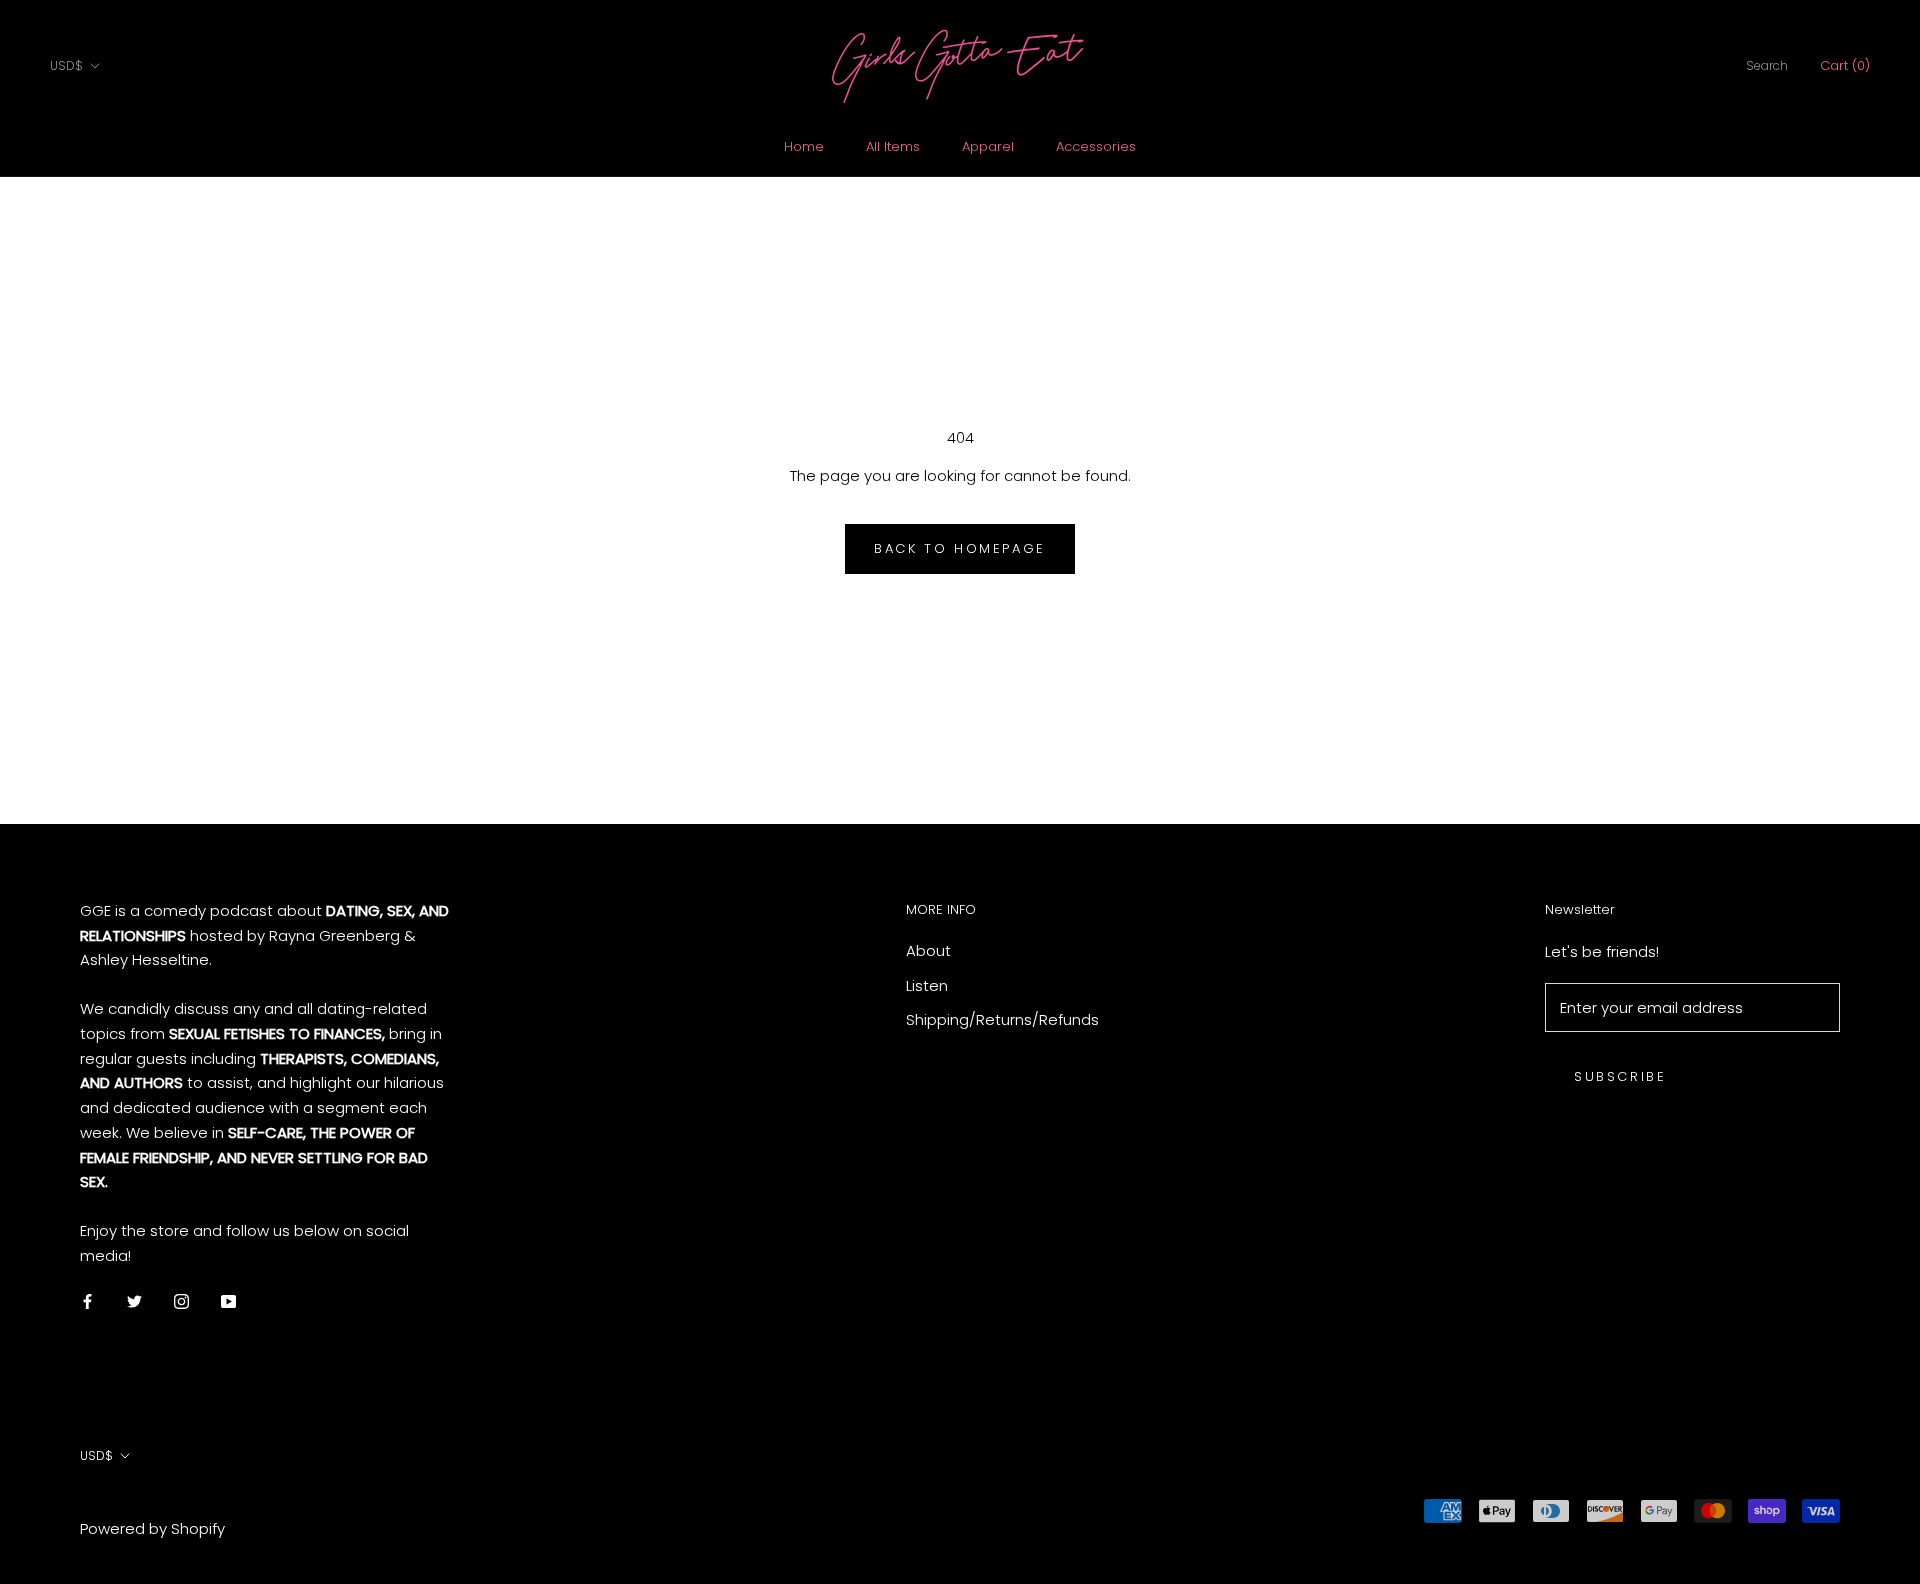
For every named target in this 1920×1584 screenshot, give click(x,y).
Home (804, 146)
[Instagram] (181, 1301)
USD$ (66, 65)
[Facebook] (87, 1301)
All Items (893, 146)
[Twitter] (134, 1301)
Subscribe (1620, 1076)
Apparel (988, 146)
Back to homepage (960, 548)
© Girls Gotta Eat (128, 1500)
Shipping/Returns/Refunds (1002, 1019)
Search (1767, 65)
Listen (927, 985)
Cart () (1845, 65)
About (928, 950)
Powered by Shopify (152, 1528)
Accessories (1096, 146)
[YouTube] (228, 1301)
